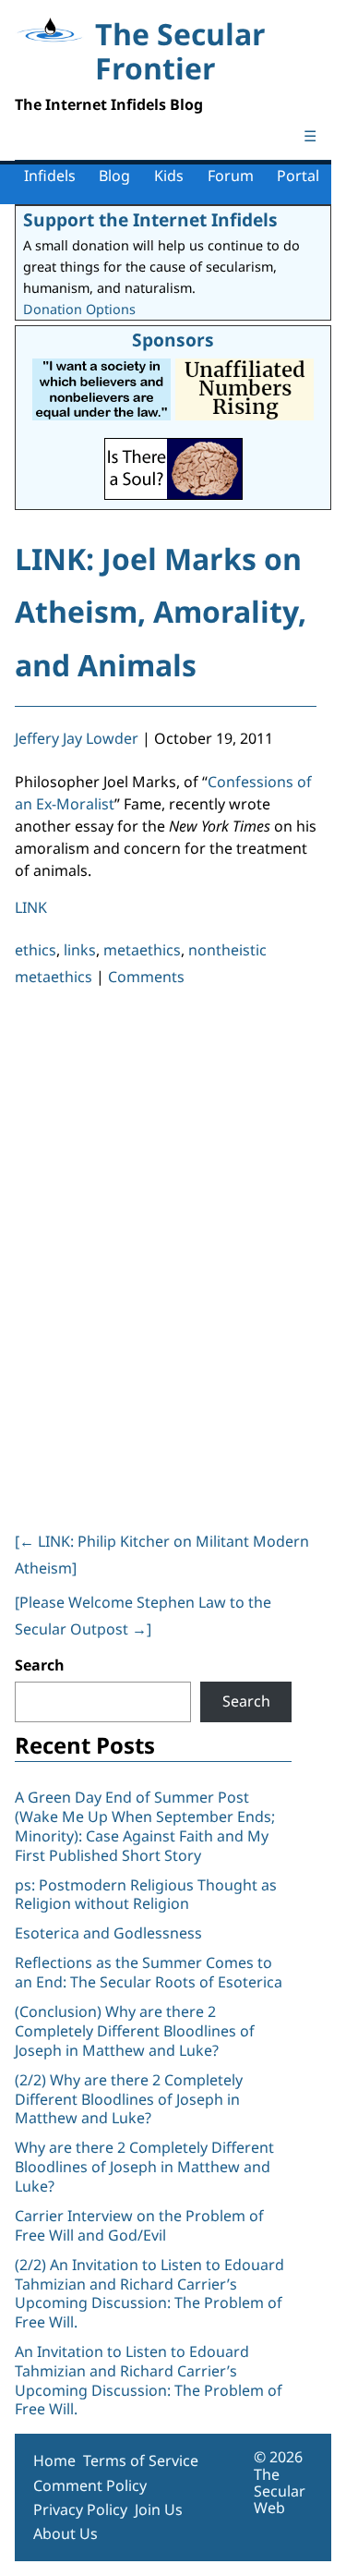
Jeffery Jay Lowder (77, 738)
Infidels (50, 176)
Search (40, 1665)
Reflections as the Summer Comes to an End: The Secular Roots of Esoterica (149, 1972)
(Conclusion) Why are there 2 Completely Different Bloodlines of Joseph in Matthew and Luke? (135, 2031)
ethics (36, 950)
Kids (169, 176)
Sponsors (173, 340)
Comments (146, 977)
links (80, 950)
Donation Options (79, 309)
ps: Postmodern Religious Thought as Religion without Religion (146, 1895)
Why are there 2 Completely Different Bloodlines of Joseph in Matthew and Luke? (144, 2167)
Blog (114, 176)
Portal (298, 176)
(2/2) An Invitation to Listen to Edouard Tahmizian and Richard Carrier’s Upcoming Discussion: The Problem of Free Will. (149, 2293)
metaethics (142, 950)
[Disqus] (166, 1256)
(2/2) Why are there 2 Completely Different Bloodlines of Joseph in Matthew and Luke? (129, 2099)
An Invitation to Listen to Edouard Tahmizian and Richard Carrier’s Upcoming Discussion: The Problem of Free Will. (149, 2380)
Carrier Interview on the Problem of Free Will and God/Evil (139, 2225)
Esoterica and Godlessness (108, 1933)
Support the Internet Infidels (150, 219)
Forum (231, 176)
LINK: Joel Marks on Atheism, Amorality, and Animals (161, 612)
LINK (31, 907)
